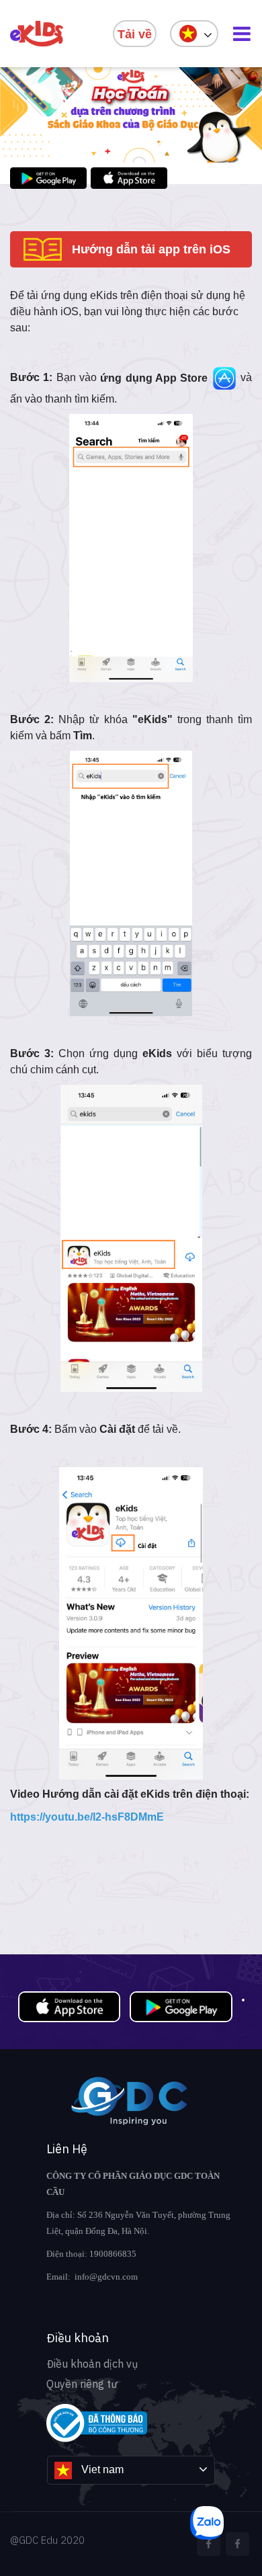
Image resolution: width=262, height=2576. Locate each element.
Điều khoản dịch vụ (92, 2364)
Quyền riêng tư (82, 2384)
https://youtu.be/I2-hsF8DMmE (87, 1817)
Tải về (135, 34)
